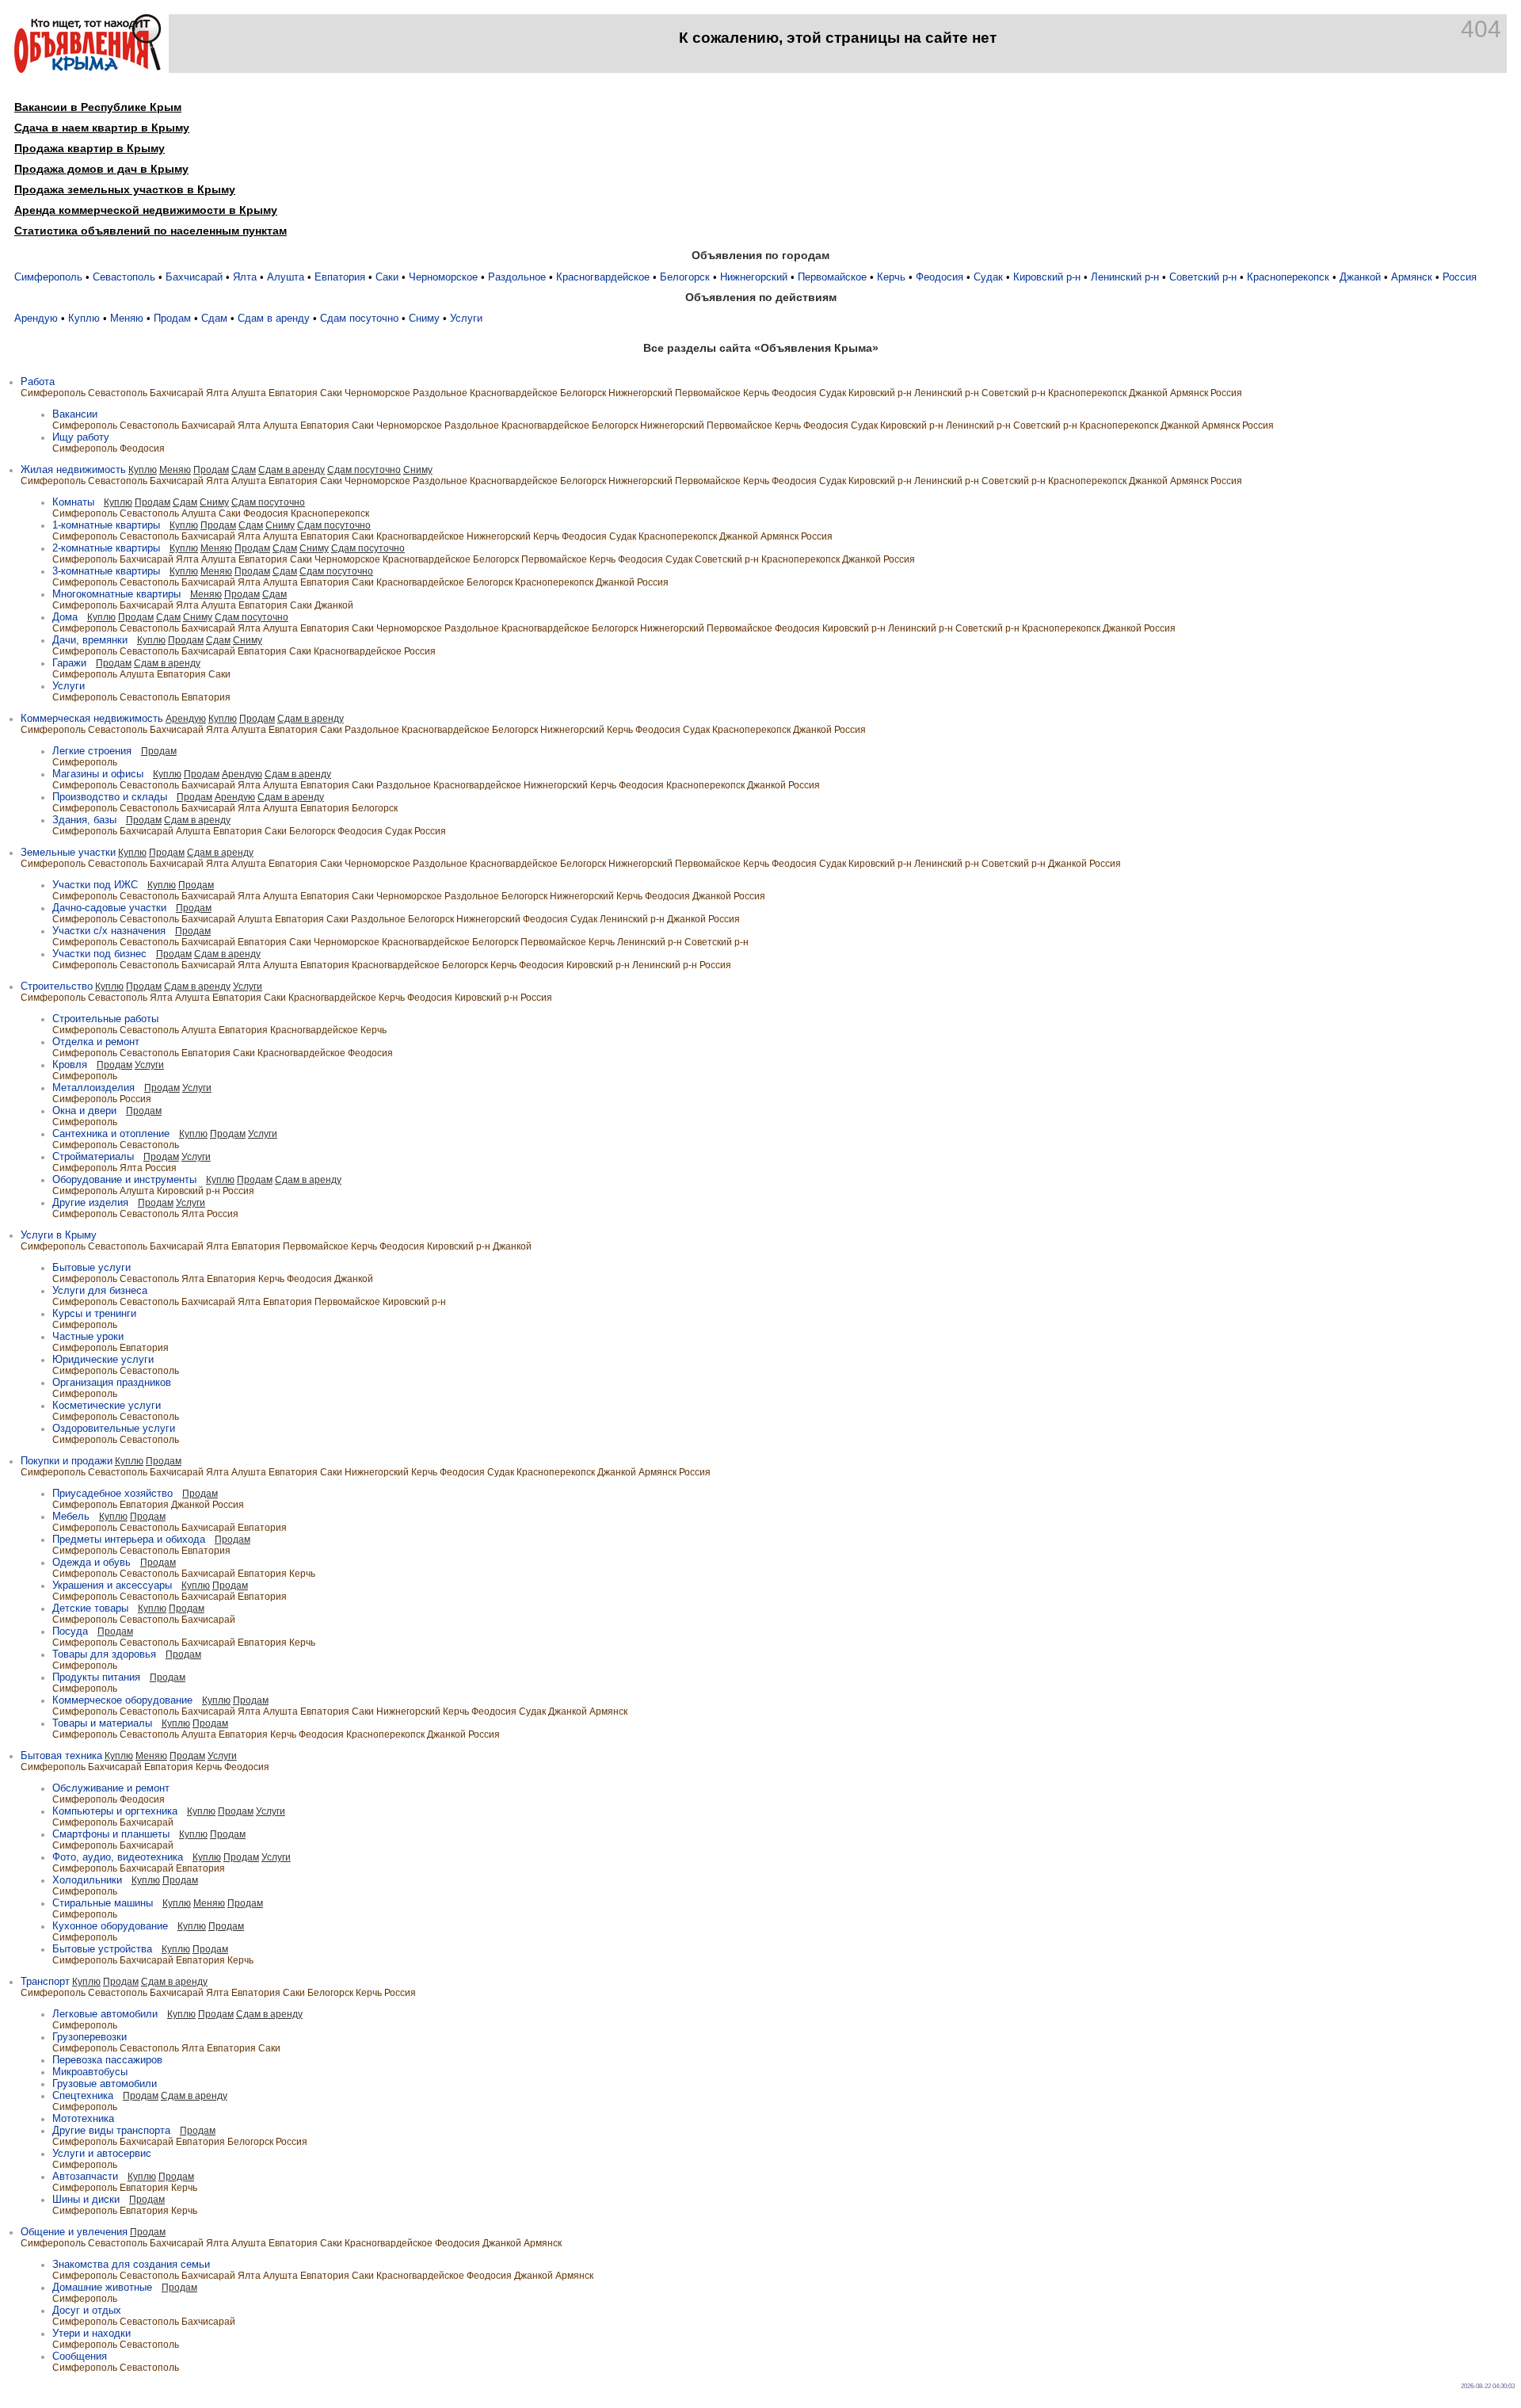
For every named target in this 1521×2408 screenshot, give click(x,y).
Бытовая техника (61, 1755)
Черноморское (443, 277)
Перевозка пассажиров (107, 2060)
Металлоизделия (93, 1088)
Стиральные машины (103, 1903)
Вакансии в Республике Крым (98, 107)
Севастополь (124, 277)
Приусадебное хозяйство (112, 1493)
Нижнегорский (754, 277)
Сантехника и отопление (111, 1133)
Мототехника (83, 2118)
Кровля (70, 1065)
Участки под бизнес (99, 954)
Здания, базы (84, 820)
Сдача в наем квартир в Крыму (102, 128)
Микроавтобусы (90, 2072)
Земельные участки (68, 852)
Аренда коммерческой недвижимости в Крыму (146, 210)
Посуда (70, 1631)
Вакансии (75, 414)
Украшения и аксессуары (112, 1585)
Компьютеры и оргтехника (115, 1811)
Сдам (214, 318)
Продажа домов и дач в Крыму (101, 169)
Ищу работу (81, 437)
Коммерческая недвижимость (92, 718)
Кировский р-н (1047, 277)
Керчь (891, 277)
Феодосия (940, 277)
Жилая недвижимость (73, 469)
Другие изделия (90, 1202)
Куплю (84, 318)
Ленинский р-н (1125, 277)
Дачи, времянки (90, 640)
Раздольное (517, 277)
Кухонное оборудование (110, 1926)
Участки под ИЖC (95, 885)
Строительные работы (105, 1019)
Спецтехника (83, 2095)
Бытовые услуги (91, 1267)
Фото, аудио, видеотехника (118, 1857)
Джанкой (1360, 277)
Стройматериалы (93, 1156)
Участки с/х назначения (109, 931)
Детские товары (90, 1608)
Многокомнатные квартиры (116, 594)
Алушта (286, 277)
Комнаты (73, 502)
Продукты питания (96, 1677)
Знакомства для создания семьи (131, 2264)
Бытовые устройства (102, 1949)
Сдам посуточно (359, 318)
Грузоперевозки (90, 2037)
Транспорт (45, 1981)
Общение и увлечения (74, 2232)
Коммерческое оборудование (122, 1700)
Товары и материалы (102, 1723)
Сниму (424, 318)
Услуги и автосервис (102, 2153)
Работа (38, 382)
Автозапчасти (85, 2176)
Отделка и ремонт (96, 1042)
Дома (65, 617)
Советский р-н (1203, 277)
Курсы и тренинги (94, 1313)
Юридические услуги (103, 1359)
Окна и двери (84, 1111)
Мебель (71, 1516)
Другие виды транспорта (111, 2130)
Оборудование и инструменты (124, 1179)
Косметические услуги (107, 1405)
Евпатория (340, 277)
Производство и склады (110, 797)
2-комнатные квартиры (106, 548)
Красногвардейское (603, 277)
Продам (172, 318)
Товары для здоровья (104, 1654)
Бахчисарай (194, 277)
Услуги (466, 318)
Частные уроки (88, 1336)
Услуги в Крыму (59, 1235)
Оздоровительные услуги (114, 1428)
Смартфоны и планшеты (111, 1834)
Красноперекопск (1288, 277)
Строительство (57, 986)
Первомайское (832, 277)
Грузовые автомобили (105, 2084)
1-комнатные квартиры (106, 525)
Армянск (1412, 277)
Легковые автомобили (105, 2014)
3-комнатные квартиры (106, 571)
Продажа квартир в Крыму (90, 148)
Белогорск (685, 277)
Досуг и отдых (87, 2310)
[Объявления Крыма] (88, 69)
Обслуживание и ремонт (111, 1788)
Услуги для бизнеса (100, 1290)
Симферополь (48, 277)
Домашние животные (102, 2287)
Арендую (36, 318)
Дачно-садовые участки (109, 908)
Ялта (245, 277)
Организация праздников (112, 1382)
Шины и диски (86, 2199)
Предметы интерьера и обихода (129, 1539)
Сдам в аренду (274, 318)
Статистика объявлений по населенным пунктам (151, 231)
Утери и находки (91, 2333)
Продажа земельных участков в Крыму (125, 189)
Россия (1460, 277)
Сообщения (80, 2356)
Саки (387, 277)
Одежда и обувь (91, 1562)
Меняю (127, 318)
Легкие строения (92, 751)
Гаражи (69, 663)
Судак (988, 277)
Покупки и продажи (67, 1461)
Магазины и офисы (98, 774)
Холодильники (87, 1880)
